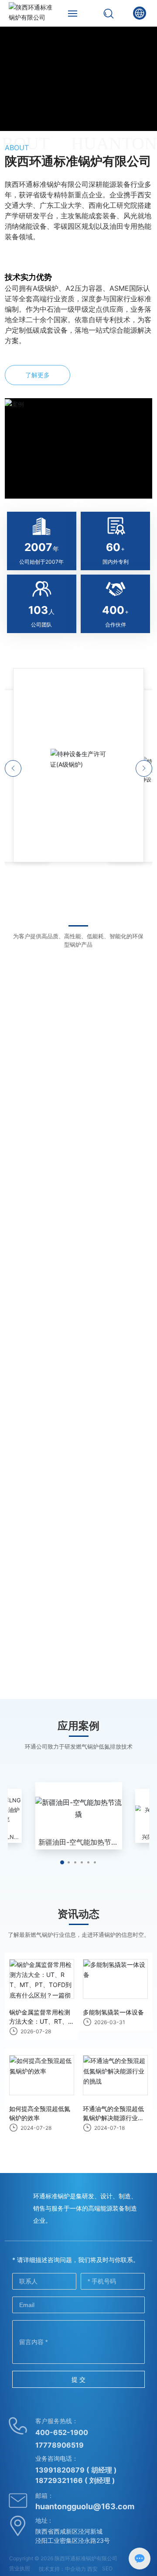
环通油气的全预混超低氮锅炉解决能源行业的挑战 (113, 2118)
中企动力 (75, 2569)
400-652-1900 (62, 2432)
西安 (92, 2569)
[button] (62, 1862)
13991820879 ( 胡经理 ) (76, 2470)
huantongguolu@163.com (85, 2506)
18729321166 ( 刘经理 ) (75, 2480)
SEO (107, 2568)
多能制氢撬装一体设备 (113, 2012)
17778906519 (60, 2445)
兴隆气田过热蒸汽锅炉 (78, 1842)
